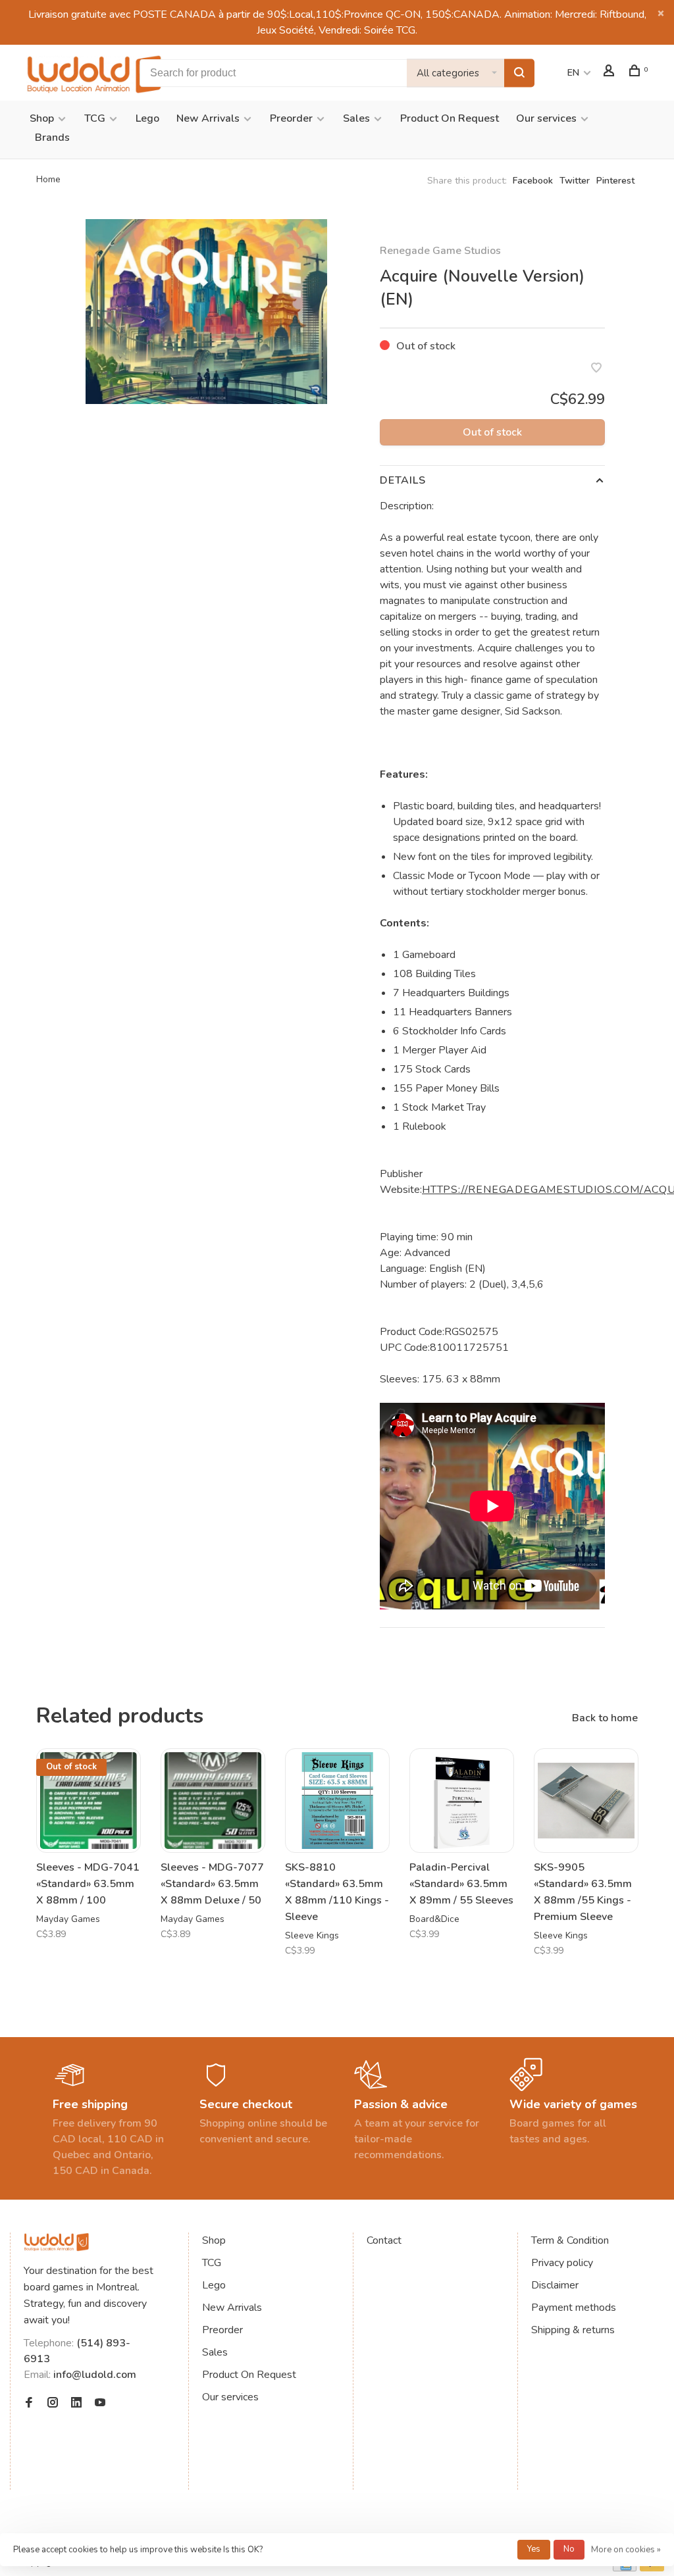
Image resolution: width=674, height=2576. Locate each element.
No (569, 2549)
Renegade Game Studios (440, 251)
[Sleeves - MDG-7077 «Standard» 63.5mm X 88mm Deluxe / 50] (213, 1801)
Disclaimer (555, 2285)
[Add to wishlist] (596, 369)
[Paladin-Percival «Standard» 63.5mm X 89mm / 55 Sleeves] (462, 1801)
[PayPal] (652, 2568)
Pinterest (615, 181)
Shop (42, 118)
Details (403, 480)
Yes (534, 2549)
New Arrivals (208, 118)
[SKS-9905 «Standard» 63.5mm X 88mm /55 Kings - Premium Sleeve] (586, 1801)
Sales (356, 118)
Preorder (291, 118)
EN (573, 73)
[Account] (610, 73)
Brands (52, 138)
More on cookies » (626, 2550)
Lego (147, 118)
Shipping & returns (573, 2330)
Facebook (533, 181)
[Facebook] (29, 2404)
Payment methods (574, 2308)
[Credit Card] (625, 2568)
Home (48, 179)
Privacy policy (562, 2263)
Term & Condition (570, 2240)
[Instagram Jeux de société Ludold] (53, 2404)
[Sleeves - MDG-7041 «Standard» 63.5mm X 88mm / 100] (89, 1801)
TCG (95, 118)
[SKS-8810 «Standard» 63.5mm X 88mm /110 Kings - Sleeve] (337, 1801)
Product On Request (450, 118)
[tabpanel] (206, 312)
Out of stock (492, 432)
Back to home (605, 1718)
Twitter (575, 181)
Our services (546, 118)
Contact (384, 2240)
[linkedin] (76, 2404)
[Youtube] (100, 2404)
